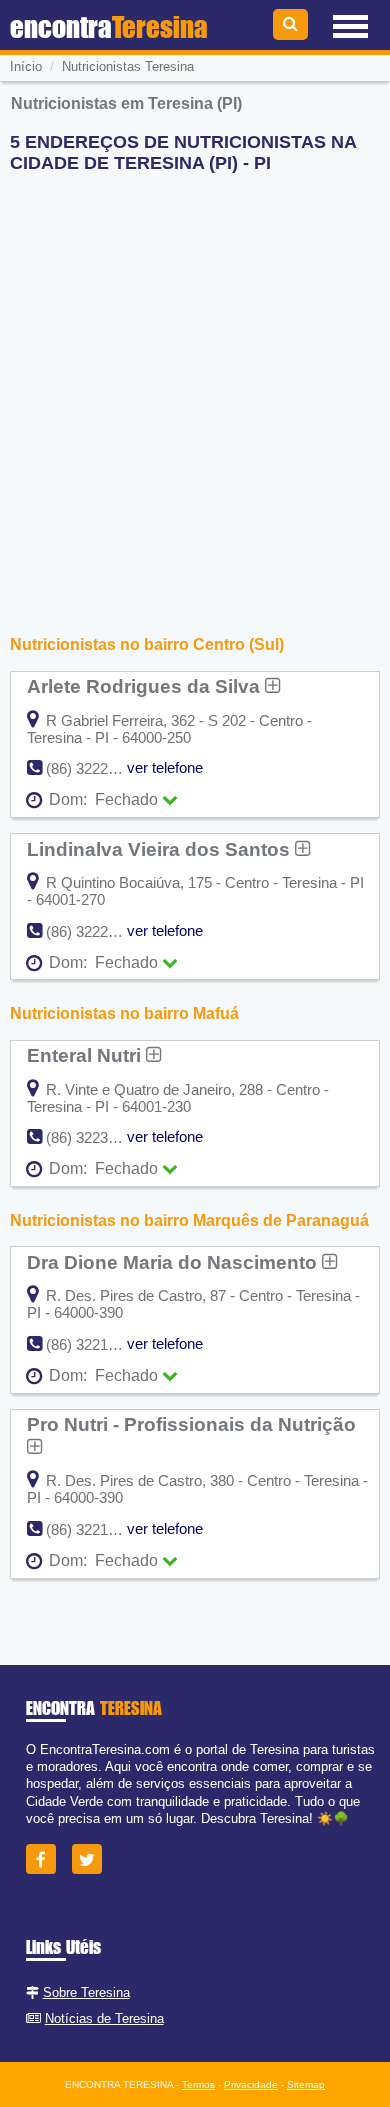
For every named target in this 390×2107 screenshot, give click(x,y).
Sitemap (306, 2084)
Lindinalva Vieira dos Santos (161, 849)
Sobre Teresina (86, 1992)
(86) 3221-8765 (95, 1529)
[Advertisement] (195, 384)
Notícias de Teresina (104, 2018)
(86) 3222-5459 (95, 768)
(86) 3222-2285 (95, 931)
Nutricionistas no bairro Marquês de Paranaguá (189, 1220)
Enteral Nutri (86, 1055)
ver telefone (165, 767)
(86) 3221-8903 (95, 1344)
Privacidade (251, 2084)
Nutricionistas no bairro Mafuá (124, 1013)
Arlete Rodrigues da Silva (146, 686)
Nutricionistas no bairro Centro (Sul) (147, 644)
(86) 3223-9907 (95, 1137)
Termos (198, 2084)
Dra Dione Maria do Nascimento (174, 1262)
